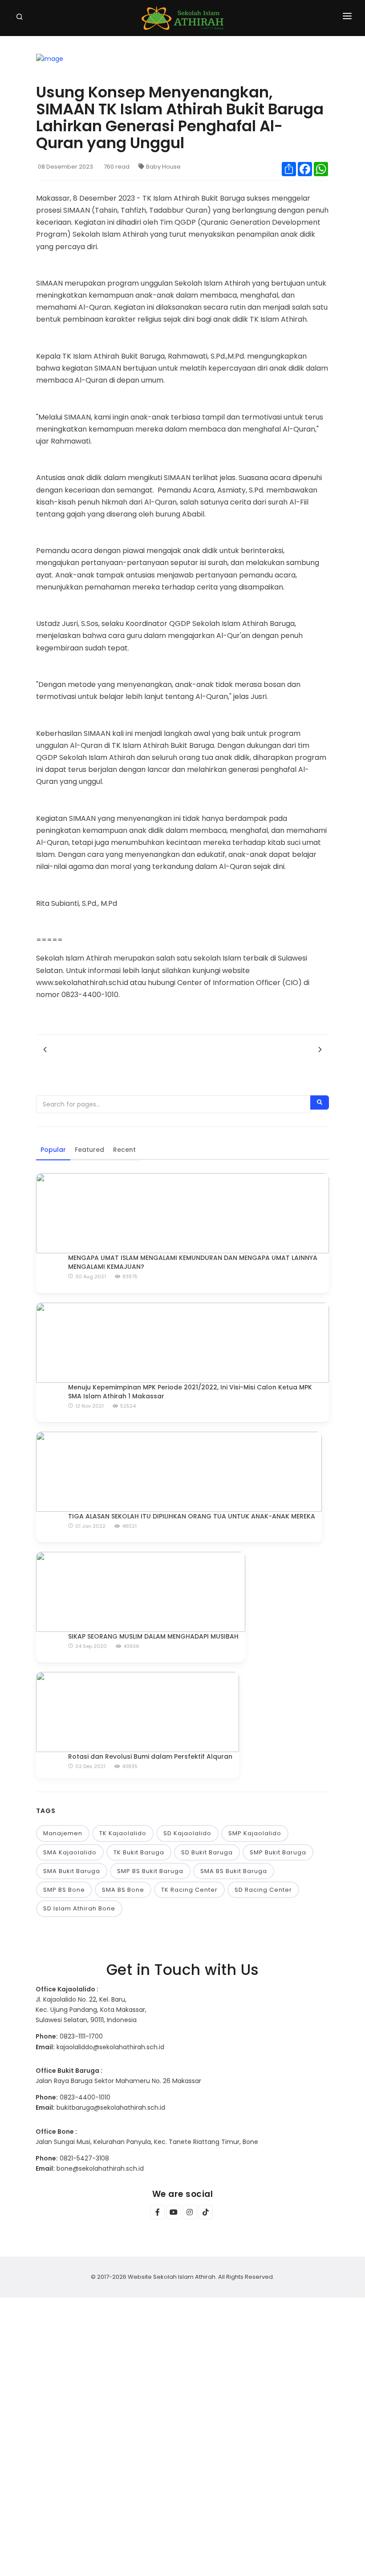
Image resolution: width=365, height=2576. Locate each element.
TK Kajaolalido (123, 1833)
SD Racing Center (263, 1890)
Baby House (163, 167)
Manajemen (63, 1833)
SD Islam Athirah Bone (79, 1908)
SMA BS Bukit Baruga (234, 1871)
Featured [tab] (89, 1150)
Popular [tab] (53, 1150)
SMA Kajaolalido (70, 1852)
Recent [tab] (124, 1150)
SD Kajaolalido (187, 1833)
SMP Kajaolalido (255, 1833)
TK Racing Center (189, 1890)
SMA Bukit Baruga (72, 1871)
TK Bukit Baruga (139, 1852)
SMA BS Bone (123, 1890)
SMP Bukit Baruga (278, 1852)
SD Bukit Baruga (207, 1852)
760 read (117, 167)
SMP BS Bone (64, 1890)
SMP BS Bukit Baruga (150, 1871)
